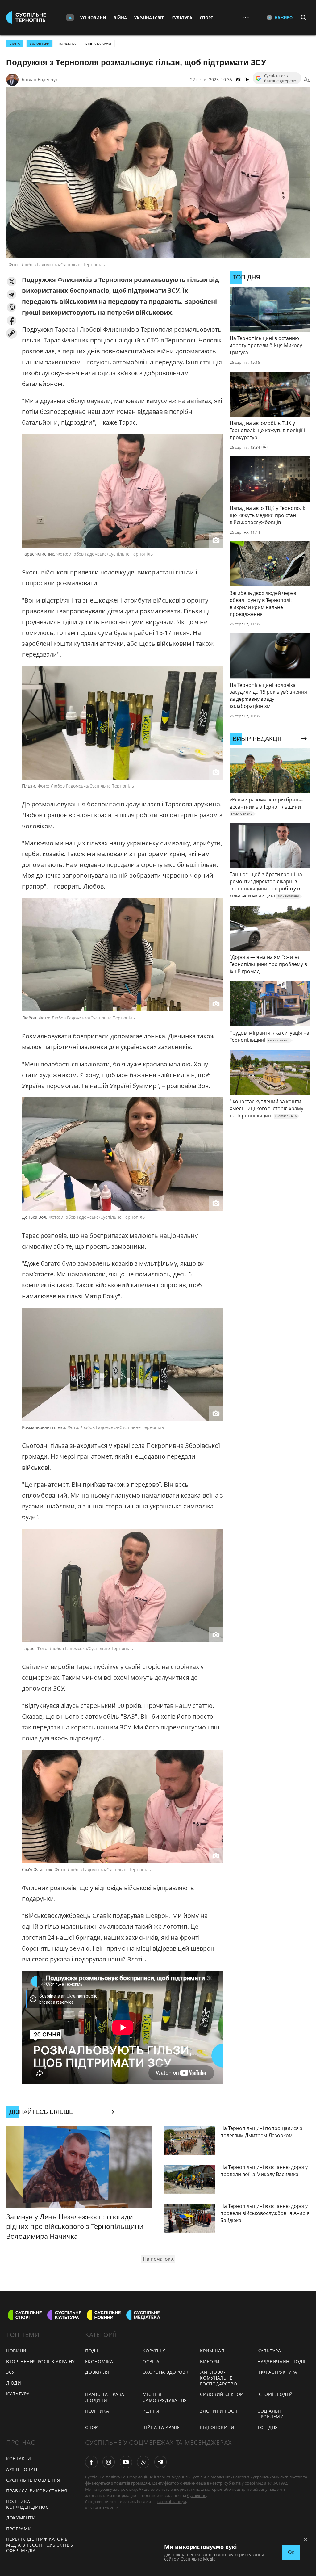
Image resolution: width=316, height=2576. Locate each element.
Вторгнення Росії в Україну (41, 2362)
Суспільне (197, 2495)
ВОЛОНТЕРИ (39, 44)
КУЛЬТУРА (18, 2394)
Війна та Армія (98, 44)
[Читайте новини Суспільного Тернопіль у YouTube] (126, 2462)
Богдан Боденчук (40, 80)
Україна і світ (149, 18)
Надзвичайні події (281, 2362)
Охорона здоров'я (166, 2372)
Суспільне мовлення (33, 2480)
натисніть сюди (171, 2502)
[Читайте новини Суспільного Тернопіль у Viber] (143, 2462)
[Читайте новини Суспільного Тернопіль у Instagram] (109, 2462)
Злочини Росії (218, 2411)
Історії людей (275, 2394)
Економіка (99, 2362)
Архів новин (22, 2469)
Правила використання (37, 2491)
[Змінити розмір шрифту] (307, 80)
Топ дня (268, 2427)
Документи (21, 2518)
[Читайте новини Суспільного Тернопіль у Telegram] (160, 2462)
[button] (12, 282)
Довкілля (97, 2372)
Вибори (210, 2362)
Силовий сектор (221, 2394)
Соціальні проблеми (271, 2414)
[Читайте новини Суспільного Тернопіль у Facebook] (91, 2462)
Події (92, 2351)
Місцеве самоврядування (165, 2397)
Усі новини (93, 18)
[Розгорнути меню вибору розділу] (70, 18)
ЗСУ (10, 2372)
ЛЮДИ (14, 2383)
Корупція (154, 2351)
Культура (182, 18)
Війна (120, 18)
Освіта (151, 2362)
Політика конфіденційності (29, 2504)
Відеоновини (217, 2427)
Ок (291, 2552)
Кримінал (212, 2351)
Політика (97, 2411)
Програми (19, 2529)
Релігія (151, 2411)
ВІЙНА (15, 44)
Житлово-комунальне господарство (218, 2378)
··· (246, 17)
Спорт (206, 18)
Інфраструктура (277, 2372)
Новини (16, 2351)
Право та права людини (105, 2397)
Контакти (19, 2458)
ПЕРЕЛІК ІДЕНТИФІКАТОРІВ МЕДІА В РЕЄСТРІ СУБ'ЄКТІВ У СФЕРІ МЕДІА (40, 2545)
